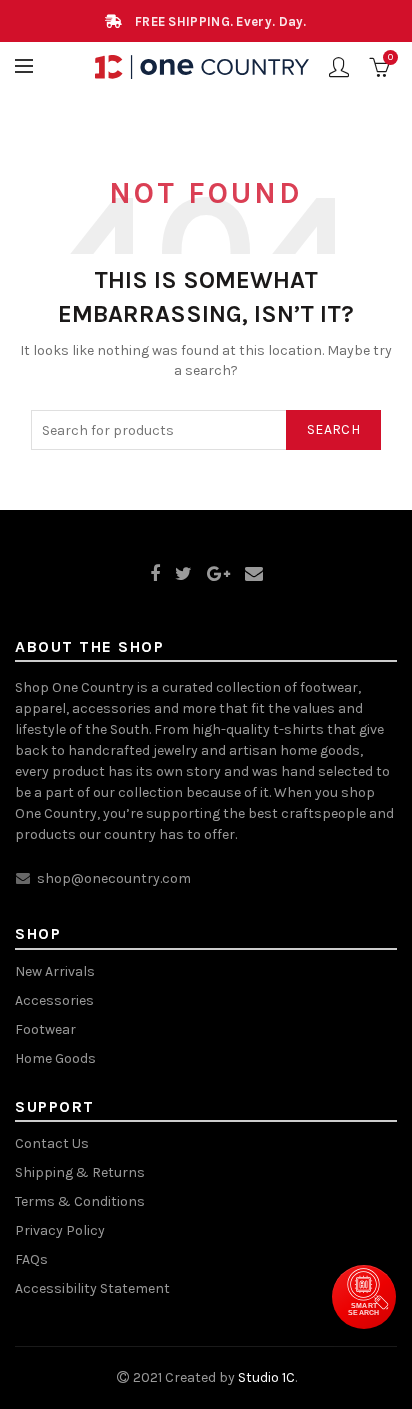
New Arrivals (55, 971)
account (339, 67)
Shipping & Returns (80, 1172)
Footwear (45, 1029)
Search (333, 429)
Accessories (54, 1000)
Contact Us (52, 1143)
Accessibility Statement (92, 1288)
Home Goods (55, 1058)
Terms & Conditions (80, 1201)
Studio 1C (266, 1377)
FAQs (31, 1259)
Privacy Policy (60, 1230)
